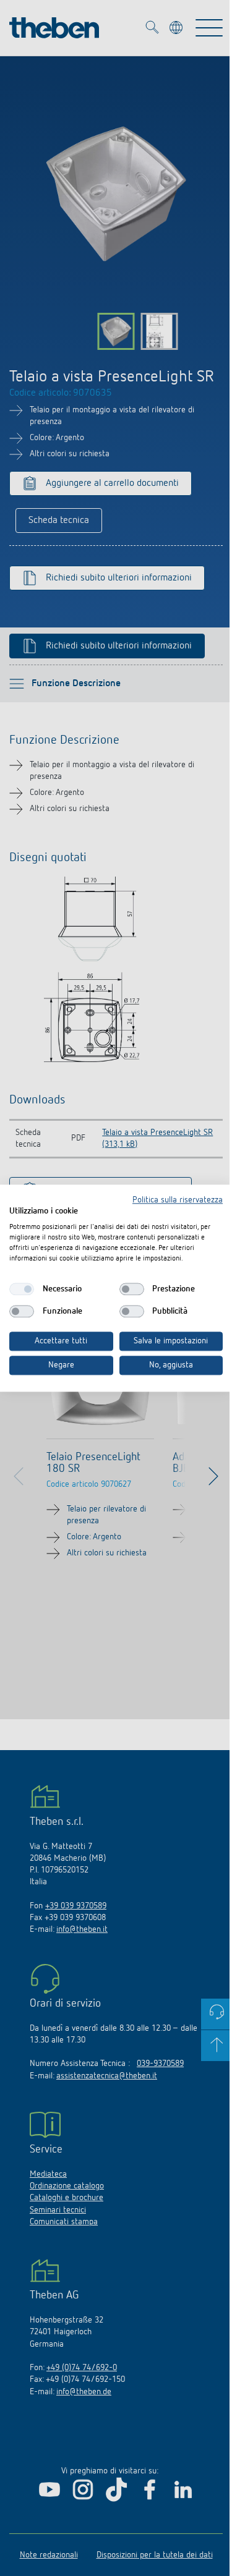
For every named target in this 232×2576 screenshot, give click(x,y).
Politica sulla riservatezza (178, 1200)
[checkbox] (22, 1290)
